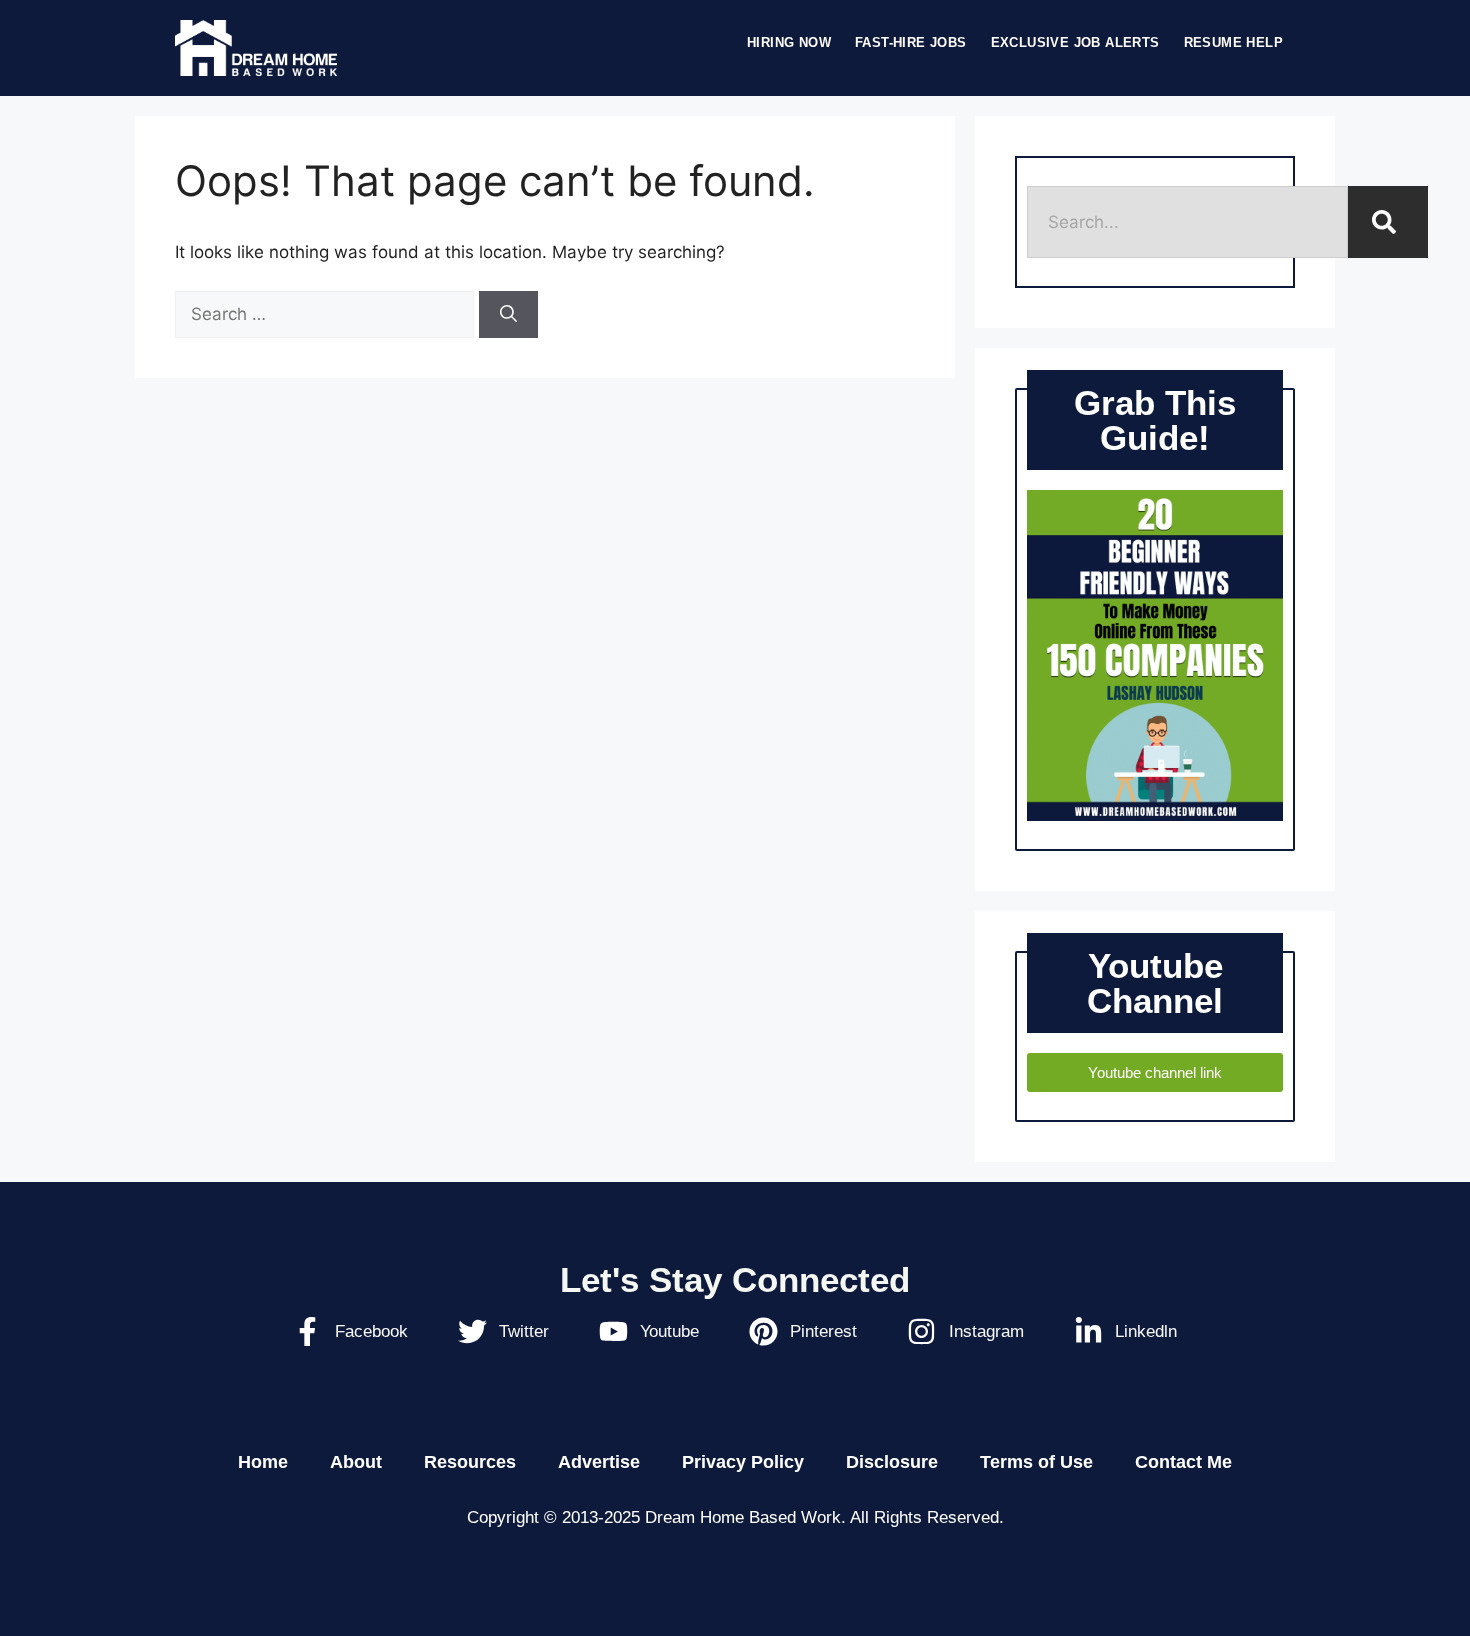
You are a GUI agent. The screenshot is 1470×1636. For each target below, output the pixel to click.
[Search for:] (327, 314)
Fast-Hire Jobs (911, 42)
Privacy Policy (743, 1462)
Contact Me (1183, 1462)
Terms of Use (1036, 1462)
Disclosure (892, 1462)
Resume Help (1233, 42)
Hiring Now (789, 42)
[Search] (508, 315)
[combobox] (1187, 222)
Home (263, 1462)
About (356, 1462)
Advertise (599, 1462)
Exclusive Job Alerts (1075, 42)
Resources (470, 1462)
